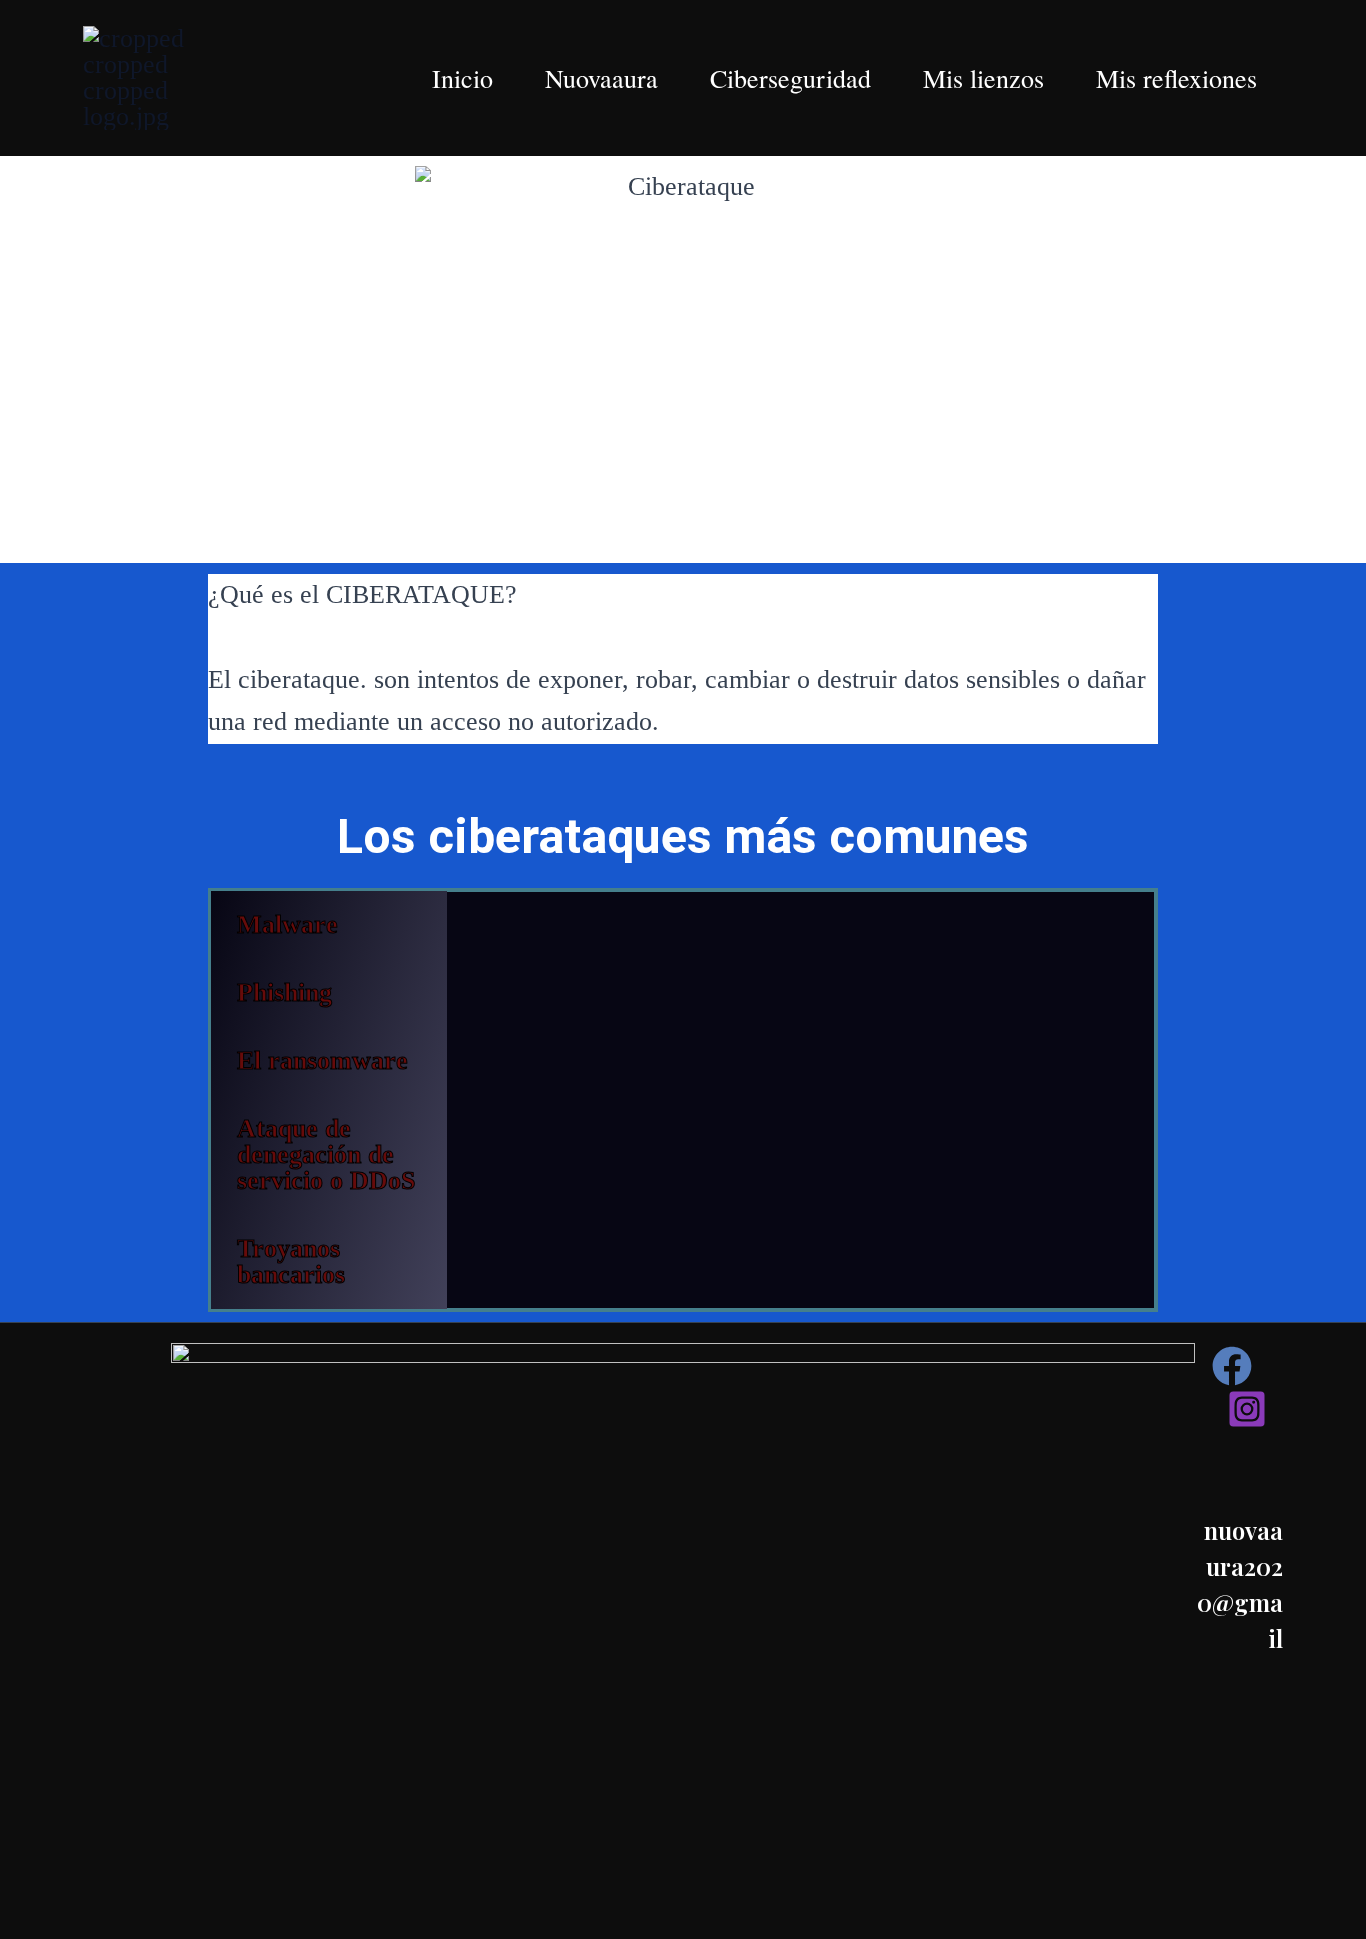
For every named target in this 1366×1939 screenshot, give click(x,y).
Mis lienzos (983, 78)
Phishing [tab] (284, 992)
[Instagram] (1247, 1409)
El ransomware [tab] (322, 1060)
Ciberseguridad (790, 78)
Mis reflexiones (1176, 78)
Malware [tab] (287, 924)
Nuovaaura (601, 78)
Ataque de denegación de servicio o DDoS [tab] (326, 1154)
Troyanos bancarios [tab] (291, 1261)
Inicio (462, 78)
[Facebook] (1232, 1366)
